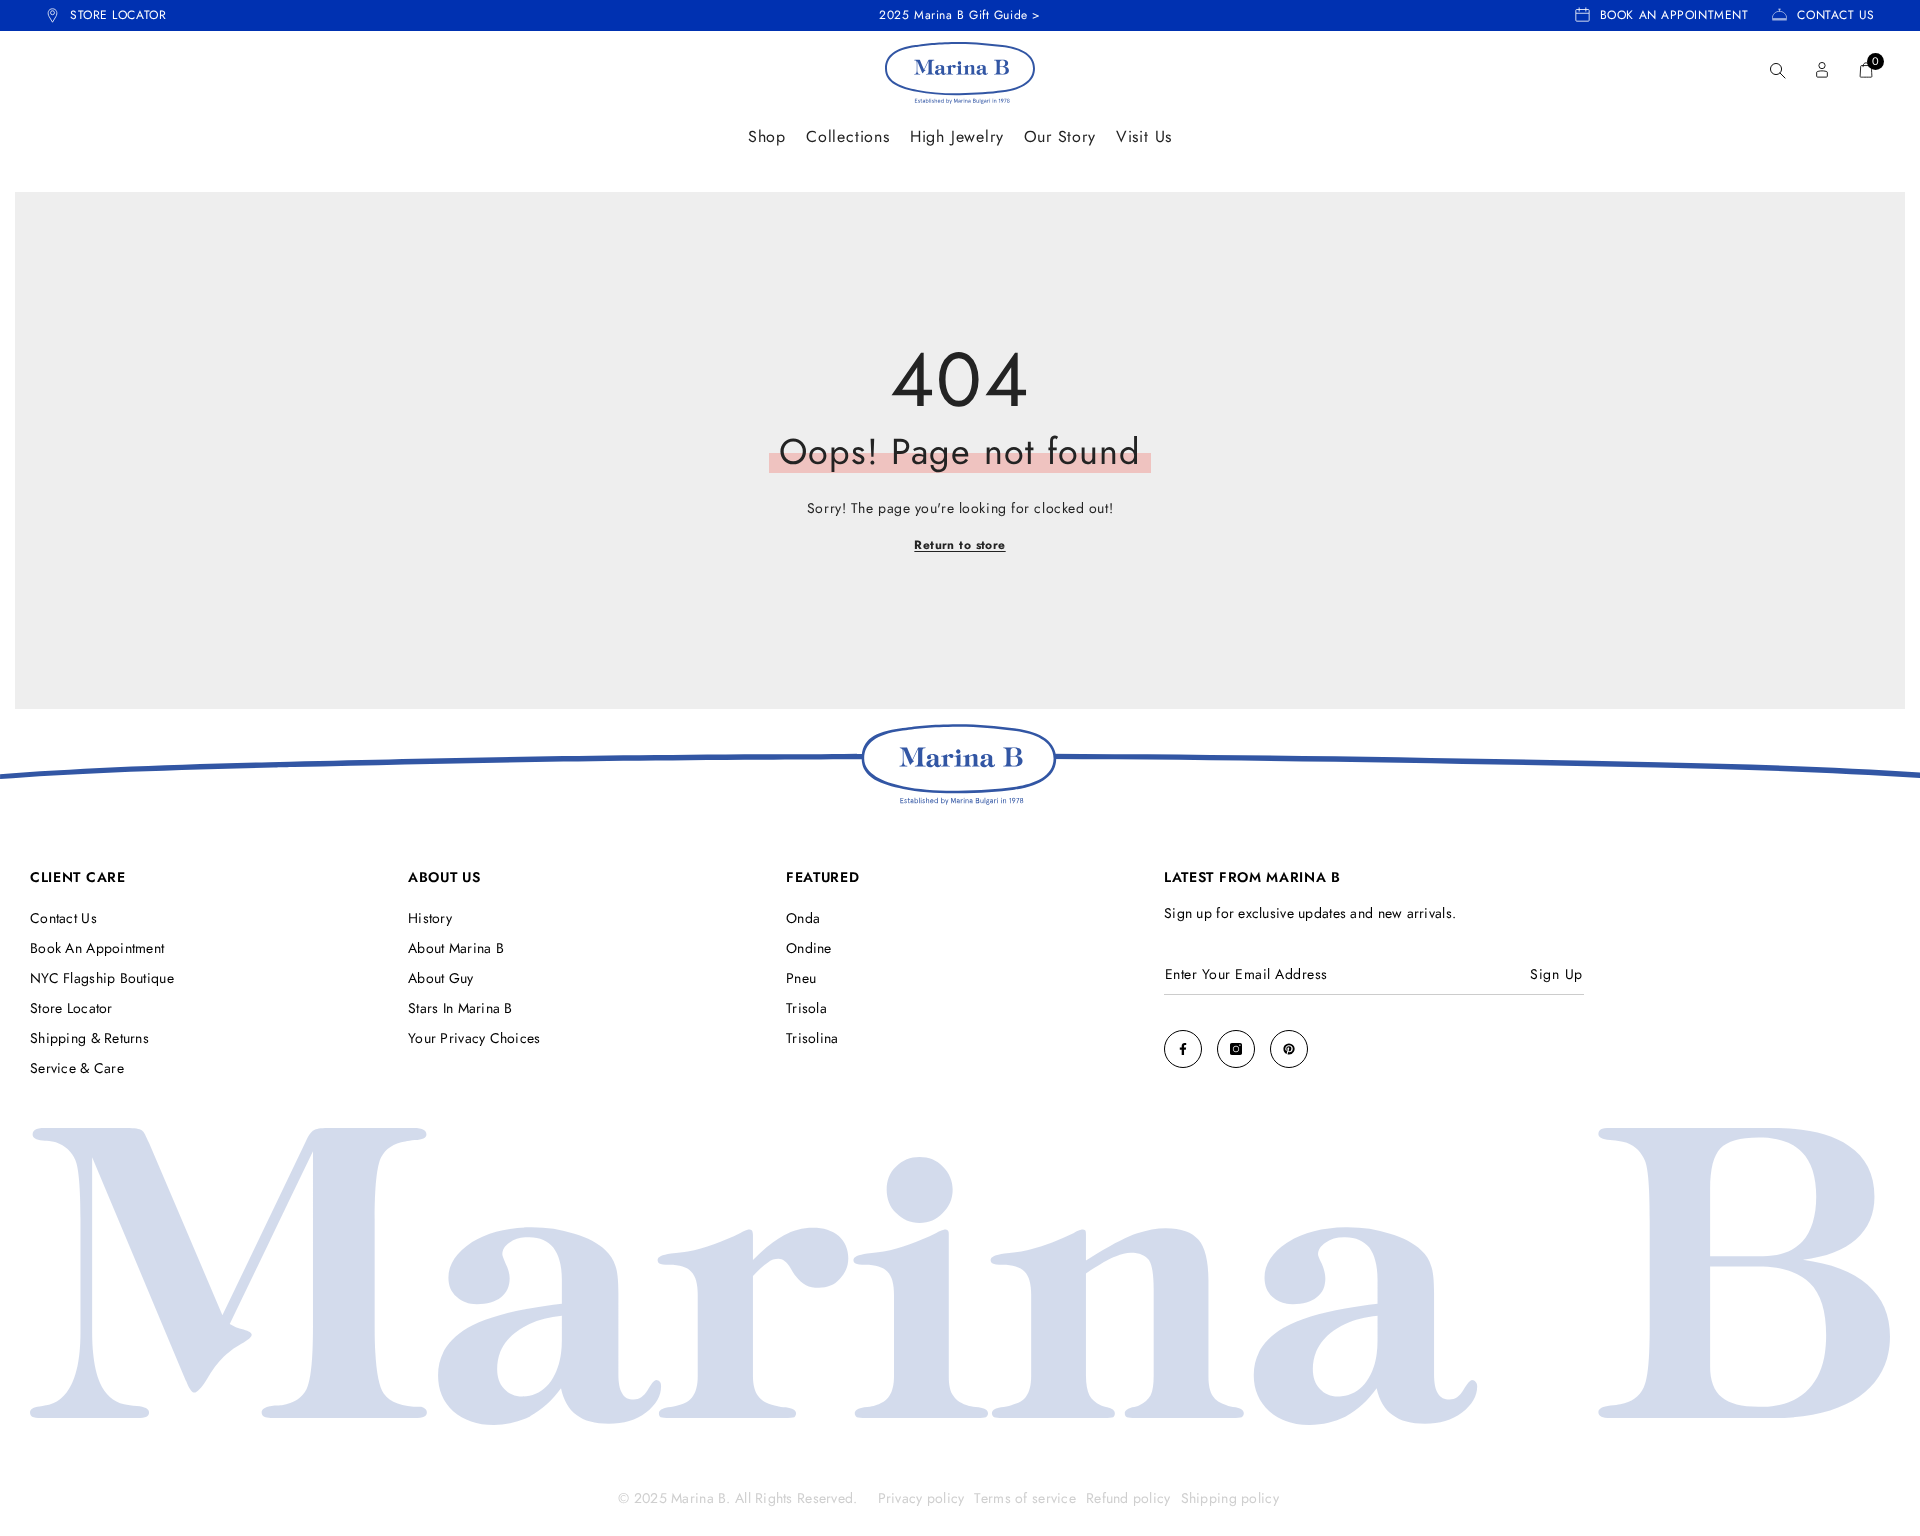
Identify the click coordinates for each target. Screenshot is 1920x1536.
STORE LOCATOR (118, 15)
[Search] (1778, 70)
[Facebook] (1183, 1049)
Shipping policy (1230, 1498)
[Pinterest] (1289, 1049)
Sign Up (1556, 974)
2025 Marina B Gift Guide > (960, 15)
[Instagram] (1236, 1049)
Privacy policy (921, 1498)
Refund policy (1128, 1498)
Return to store (959, 545)
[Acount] (1822, 70)
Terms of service (1024, 1498)
